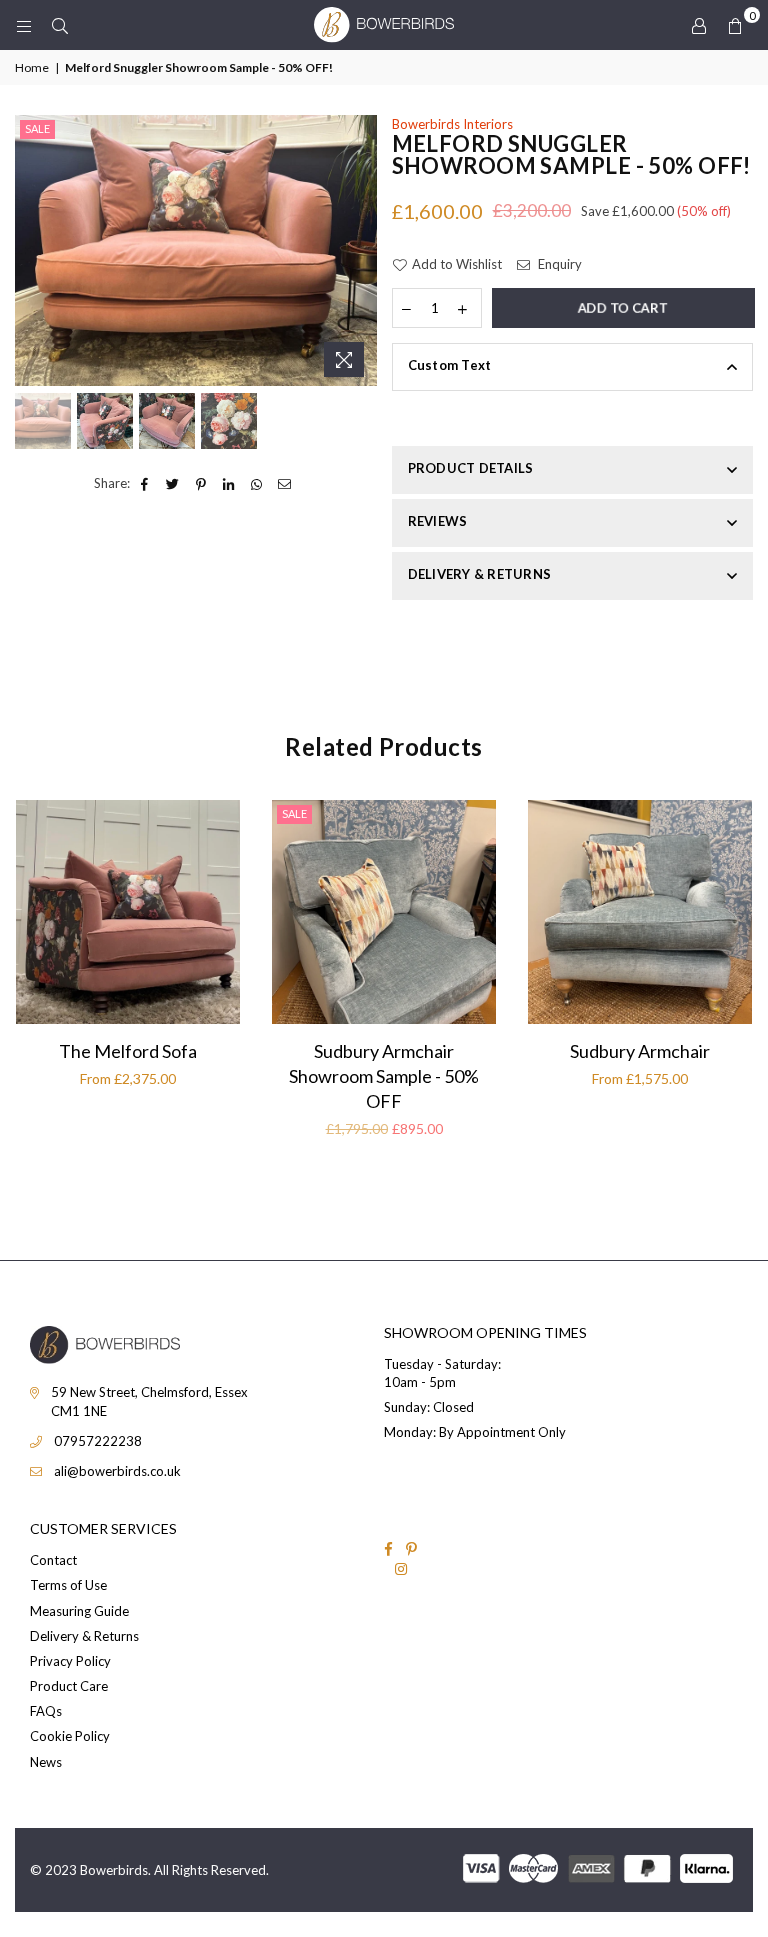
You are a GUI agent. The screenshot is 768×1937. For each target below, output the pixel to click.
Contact (53, 1560)
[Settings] (699, 25)
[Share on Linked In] (229, 483)
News (46, 1762)
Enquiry (558, 264)
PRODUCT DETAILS (471, 468)
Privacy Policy (70, 1661)
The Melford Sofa (128, 1051)
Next (359, 250)
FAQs (46, 1711)
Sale (37, 128)
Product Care (69, 1686)
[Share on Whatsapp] (257, 483)
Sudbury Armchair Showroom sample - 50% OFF (384, 1076)
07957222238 (98, 1441)
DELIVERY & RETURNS (480, 574)
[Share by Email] (285, 483)
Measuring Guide (79, 1611)
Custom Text (450, 365)
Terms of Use (68, 1585)
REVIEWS (438, 521)
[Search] (60, 25)
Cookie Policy (70, 1736)
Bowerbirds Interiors (452, 124)
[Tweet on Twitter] (173, 483)
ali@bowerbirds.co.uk (117, 1471)
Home (32, 67)
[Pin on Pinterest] (201, 483)
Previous (32, 250)
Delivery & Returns (84, 1636)
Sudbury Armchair (640, 1051)
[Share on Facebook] (145, 483)
